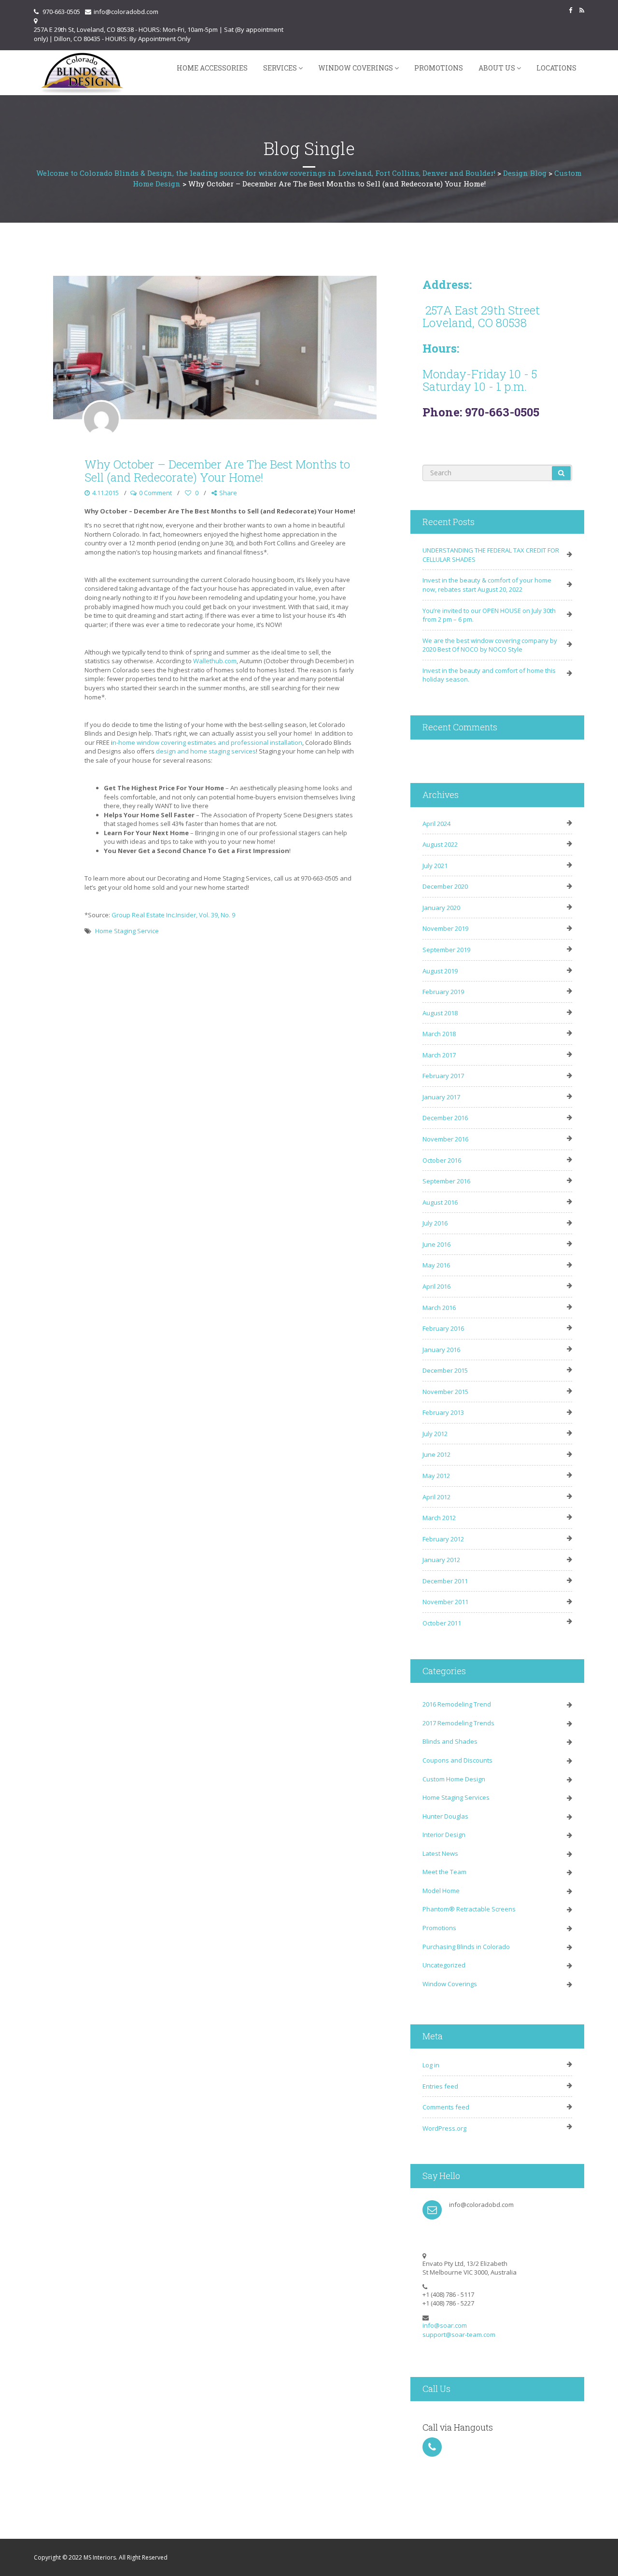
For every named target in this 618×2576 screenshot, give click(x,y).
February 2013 (443, 1412)
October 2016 (442, 1160)
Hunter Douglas (445, 1816)
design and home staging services (206, 751)
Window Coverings (356, 68)
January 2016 (441, 1350)
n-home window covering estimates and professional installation (207, 742)
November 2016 (445, 1139)
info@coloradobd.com (126, 12)
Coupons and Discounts (457, 1760)
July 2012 (435, 1434)
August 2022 (440, 844)
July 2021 (435, 866)
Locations (556, 68)
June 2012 (436, 1454)
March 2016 (439, 1308)
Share (228, 493)
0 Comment (155, 493)
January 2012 (441, 1560)
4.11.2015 (105, 493)
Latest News (440, 1853)
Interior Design (444, 1835)
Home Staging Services (456, 1797)
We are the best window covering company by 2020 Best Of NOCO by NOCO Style (490, 645)
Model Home (441, 1891)
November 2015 (445, 1392)
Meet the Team (444, 1872)
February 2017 (443, 1076)
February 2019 (443, 992)
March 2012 (439, 1518)
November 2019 (445, 928)
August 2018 (440, 1013)
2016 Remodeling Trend (457, 1704)
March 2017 (439, 1055)
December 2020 (445, 886)
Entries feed (440, 2086)
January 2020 (441, 908)
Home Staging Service (127, 931)
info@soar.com (445, 2325)
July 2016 (435, 1223)
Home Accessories (212, 68)
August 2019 (440, 971)
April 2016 (436, 1286)
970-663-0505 (61, 12)
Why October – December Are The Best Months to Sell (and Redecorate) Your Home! (217, 470)
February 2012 (443, 1539)
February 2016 (443, 1328)
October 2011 (442, 1623)
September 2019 (446, 950)
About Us (497, 68)
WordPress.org (444, 2128)
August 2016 (440, 1202)
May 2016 (436, 1265)
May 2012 (436, 1476)
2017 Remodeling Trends (458, 1723)
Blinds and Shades (450, 1741)
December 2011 (445, 1581)
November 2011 (445, 1602)
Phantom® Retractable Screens (469, 1909)
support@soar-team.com (459, 2334)
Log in (431, 2065)
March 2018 (439, 1034)
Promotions (439, 68)
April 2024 (436, 824)
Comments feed (446, 2107)
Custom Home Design (454, 1779)
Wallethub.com (215, 661)
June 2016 (436, 1244)
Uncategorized (444, 1965)
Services (280, 68)
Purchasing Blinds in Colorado (466, 1947)
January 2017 (441, 1097)
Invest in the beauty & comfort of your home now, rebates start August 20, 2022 (487, 585)
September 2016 (446, 1181)
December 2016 (445, 1118)
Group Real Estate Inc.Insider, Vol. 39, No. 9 (173, 915)
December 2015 (445, 1370)
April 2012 (436, 1497)
